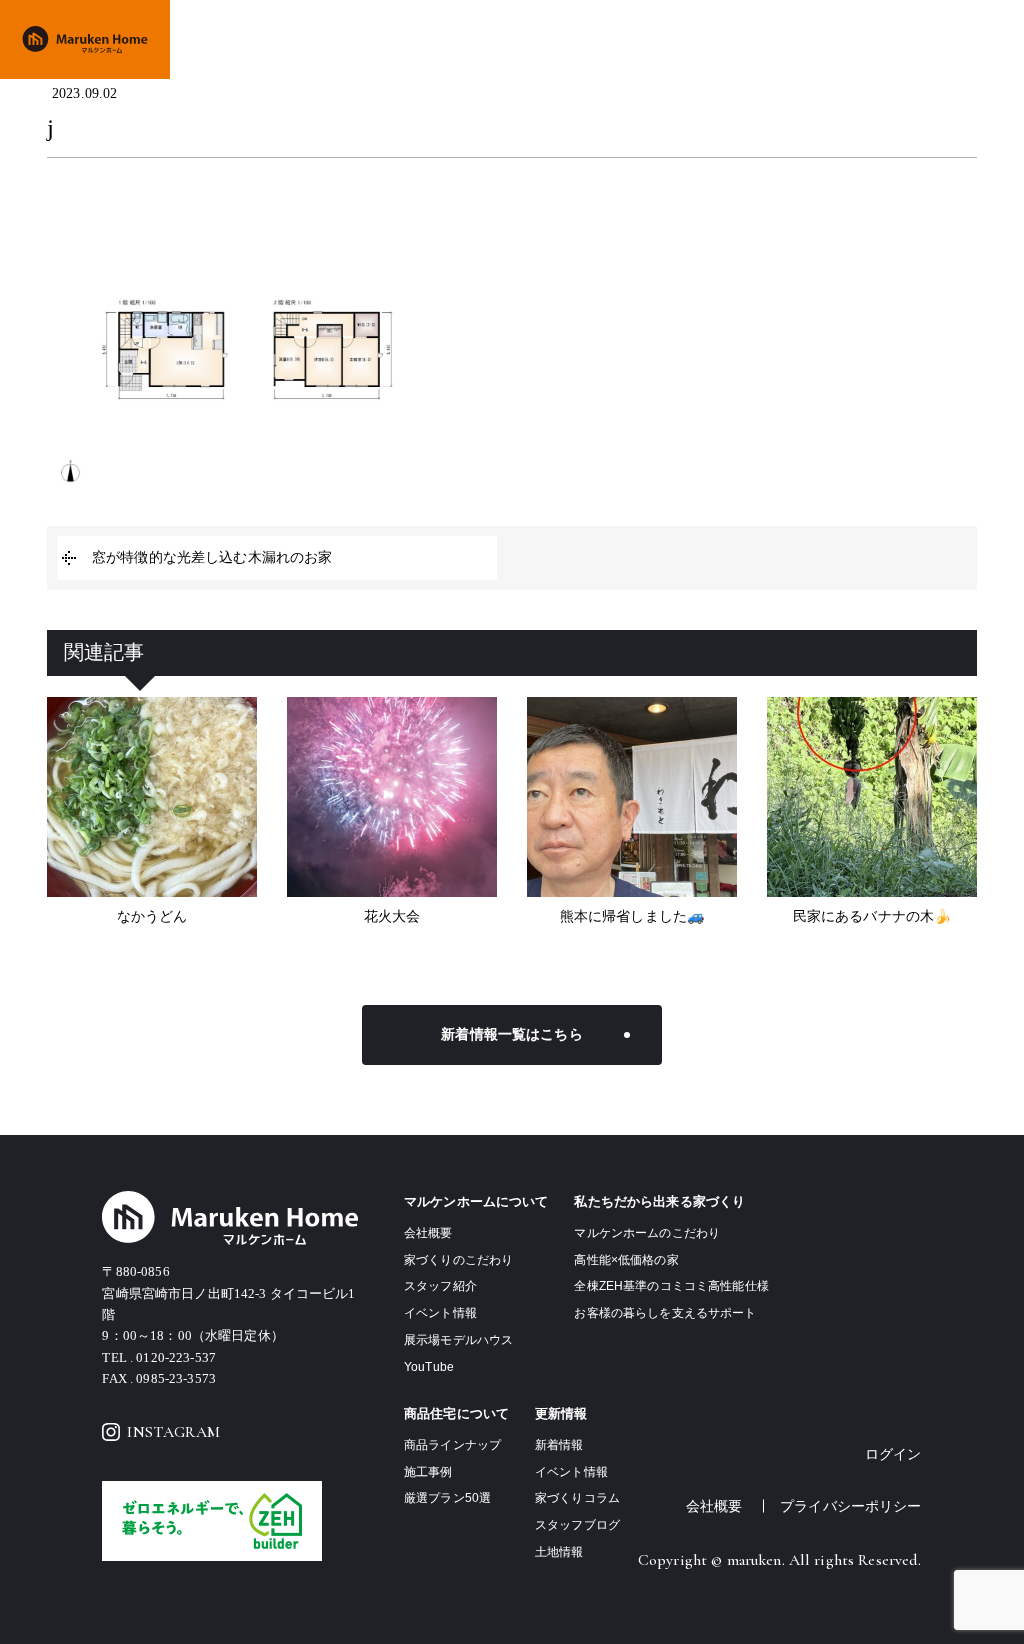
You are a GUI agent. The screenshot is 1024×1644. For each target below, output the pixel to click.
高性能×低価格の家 (626, 1260)
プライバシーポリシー (850, 1506)
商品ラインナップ (582, 38)
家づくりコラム (577, 1498)
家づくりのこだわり (461, 38)
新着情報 (559, 1445)
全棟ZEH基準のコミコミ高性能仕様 (671, 1286)
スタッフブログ (577, 1525)
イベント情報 (752, 38)
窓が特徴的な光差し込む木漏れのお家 (212, 557)
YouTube (429, 1367)
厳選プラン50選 (447, 1498)
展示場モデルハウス (458, 1340)
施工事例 (673, 38)
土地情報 (897, 38)
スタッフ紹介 (440, 1286)
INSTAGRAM (173, 1432)
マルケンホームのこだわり (647, 1233)
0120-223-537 (176, 1358)
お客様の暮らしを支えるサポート (665, 1313)
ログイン (893, 1454)
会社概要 (830, 38)
